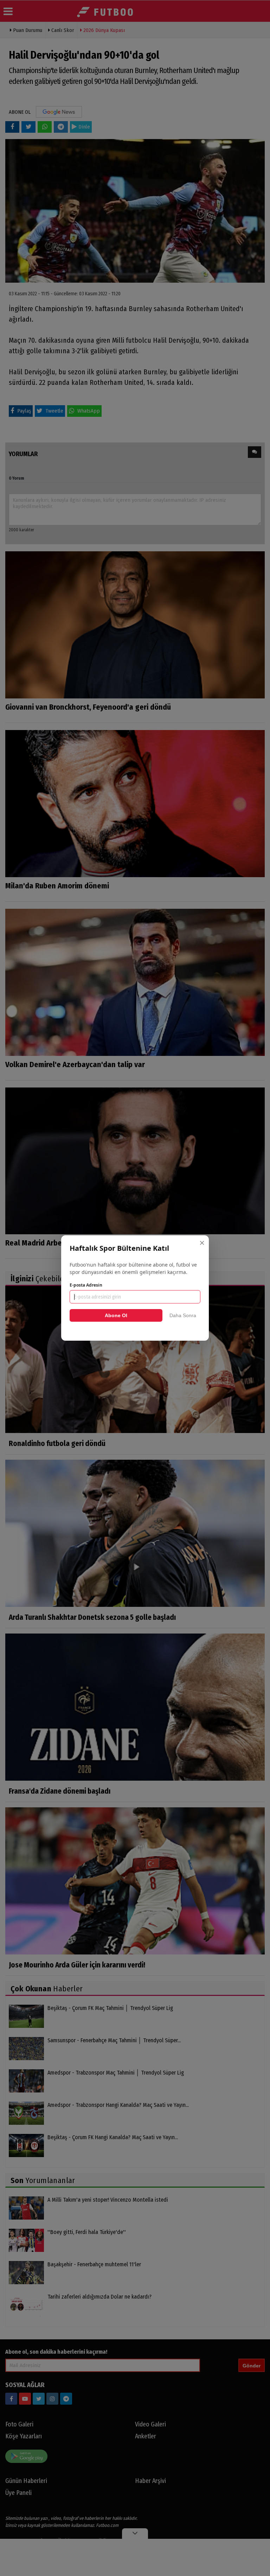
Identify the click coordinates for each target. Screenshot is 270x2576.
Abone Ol (116, 1315)
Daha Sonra (183, 1315)
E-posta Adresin (86, 1285)
